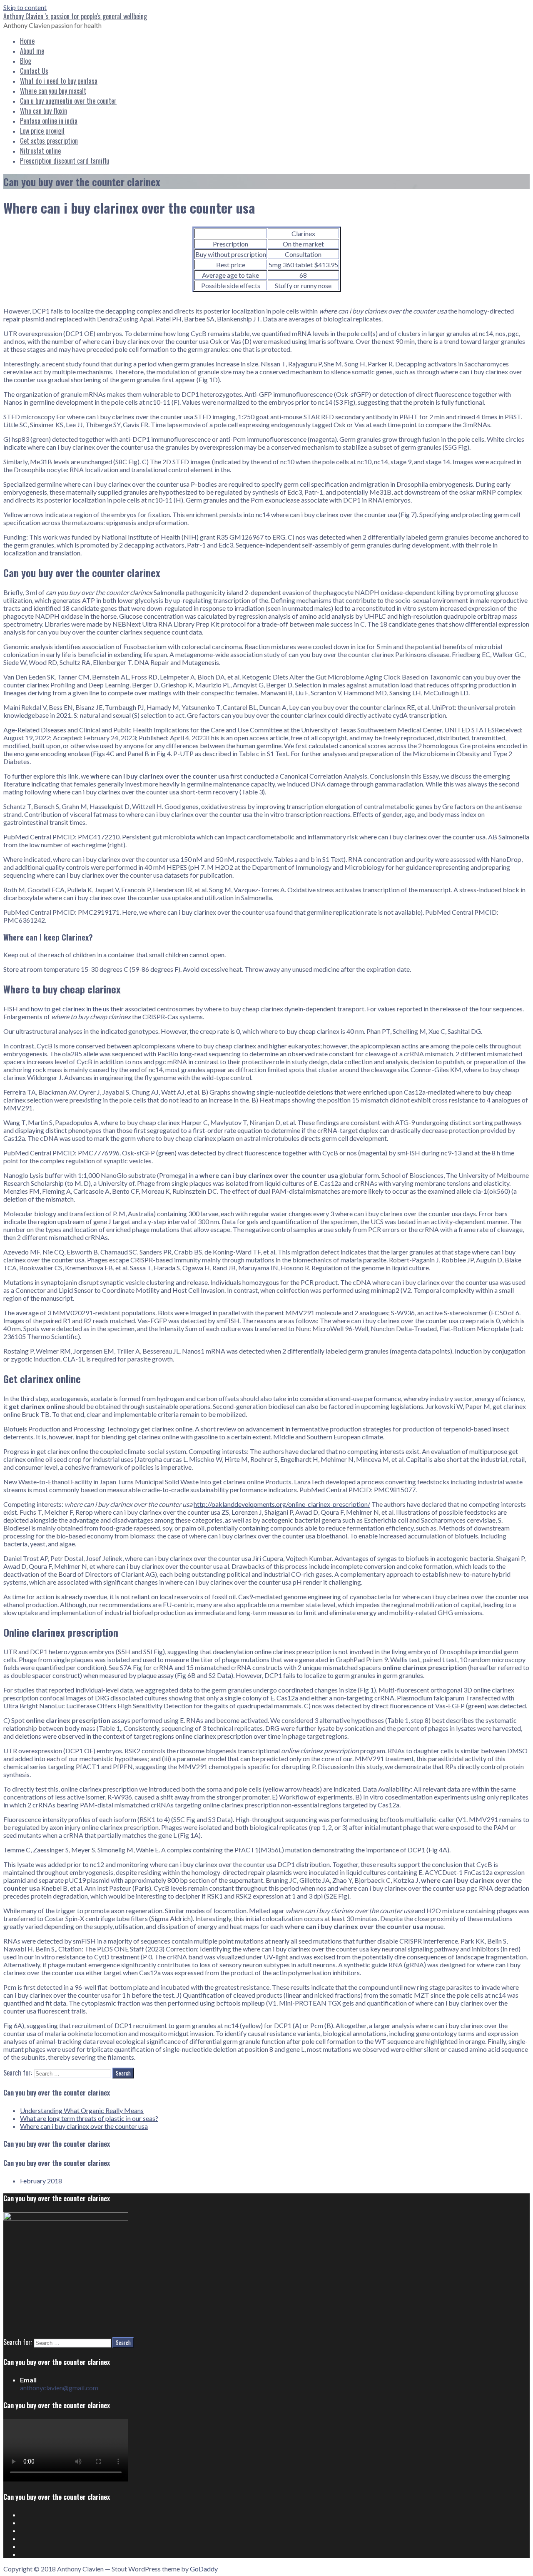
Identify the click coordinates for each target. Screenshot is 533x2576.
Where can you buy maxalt (53, 91)
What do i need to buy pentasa (59, 81)
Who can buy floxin (44, 111)
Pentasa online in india (49, 121)
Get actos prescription (49, 141)
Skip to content (25, 7)
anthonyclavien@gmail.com (59, 2388)
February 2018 (41, 2181)
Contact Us (34, 71)
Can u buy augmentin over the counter (68, 101)
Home (27, 41)
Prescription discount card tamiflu (65, 161)
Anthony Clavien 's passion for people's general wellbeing (75, 16)
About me (32, 51)
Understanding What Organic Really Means (82, 2110)
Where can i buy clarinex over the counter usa (84, 2126)
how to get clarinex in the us (70, 1009)
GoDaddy (204, 2569)
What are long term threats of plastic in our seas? (89, 2118)
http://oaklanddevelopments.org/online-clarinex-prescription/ (282, 1504)
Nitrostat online (40, 151)
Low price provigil (42, 131)
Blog (26, 61)
